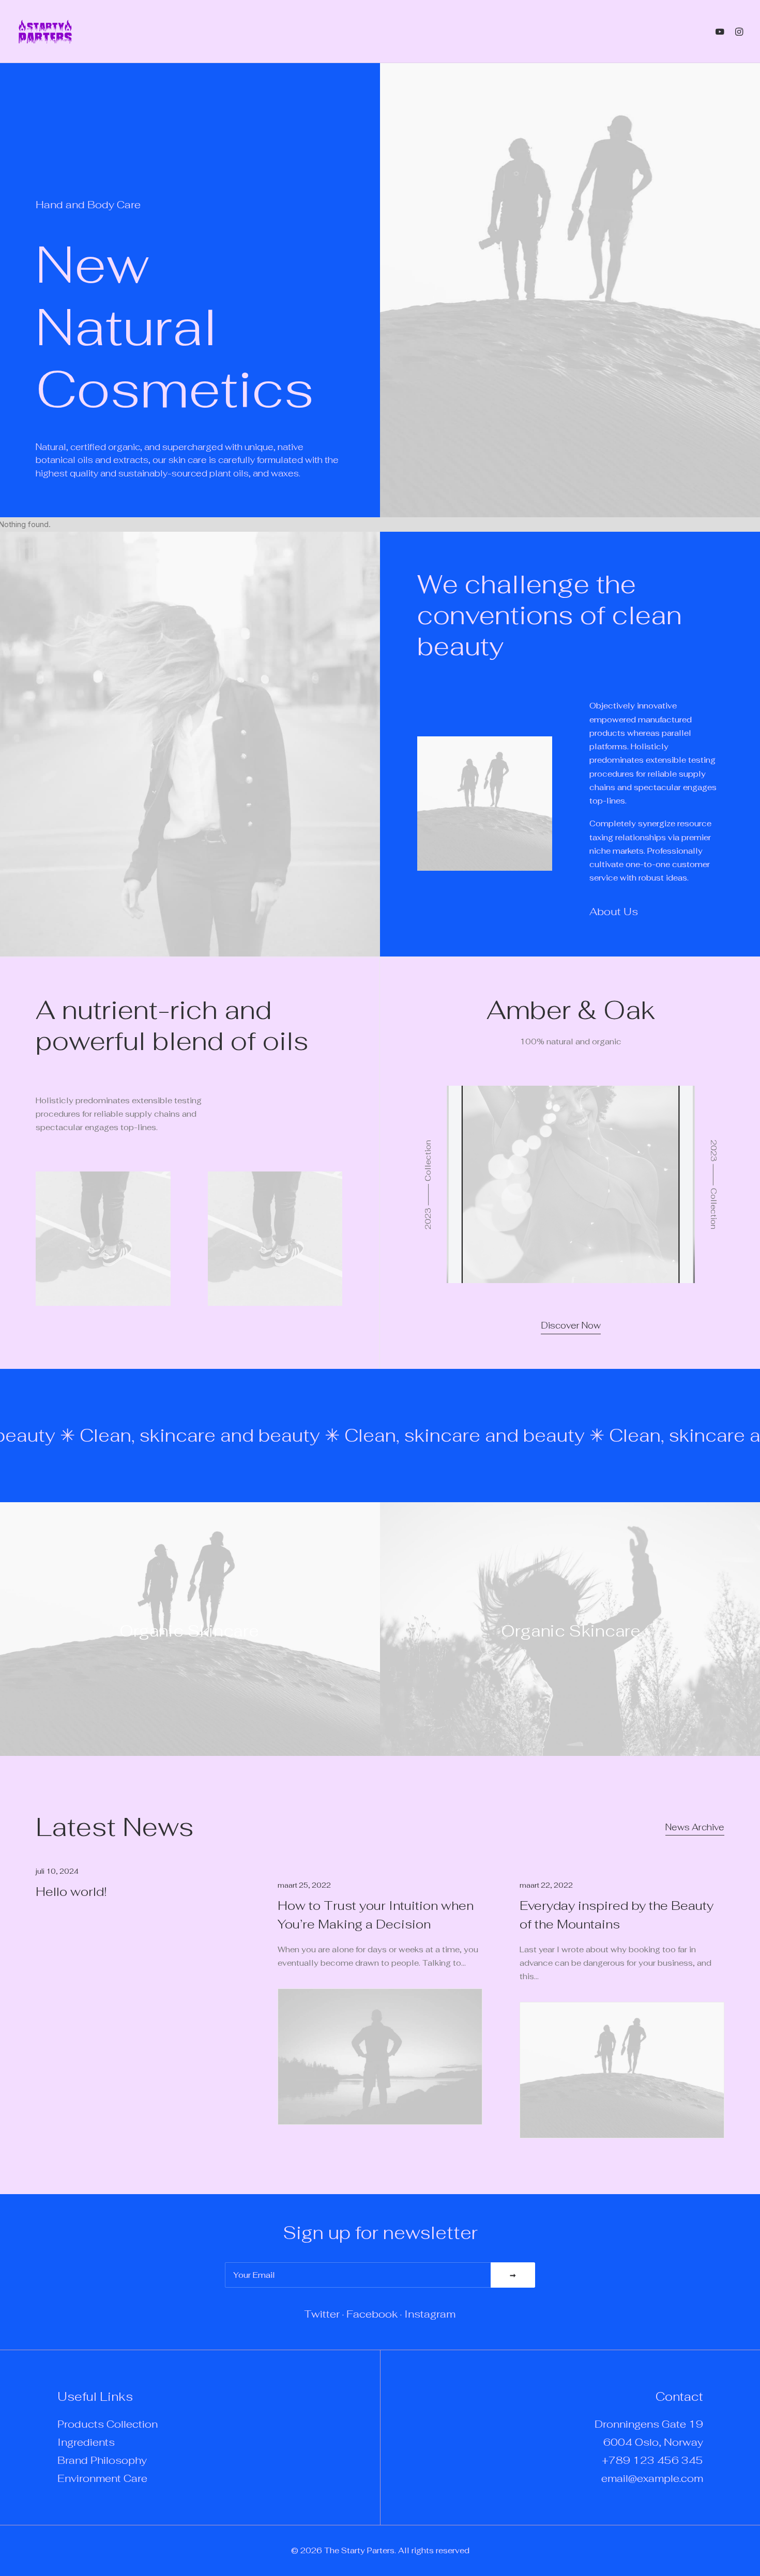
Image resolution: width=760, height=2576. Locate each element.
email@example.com (652, 2478)
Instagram (430, 2314)
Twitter (322, 2314)
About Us (614, 912)
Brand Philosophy (102, 2460)
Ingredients (86, 2442)
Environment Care (102, 2478)
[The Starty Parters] (51, 32)
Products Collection (108, 2424)
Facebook (372, 2314)
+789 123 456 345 (652, 2460)
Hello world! (71, 1892)
